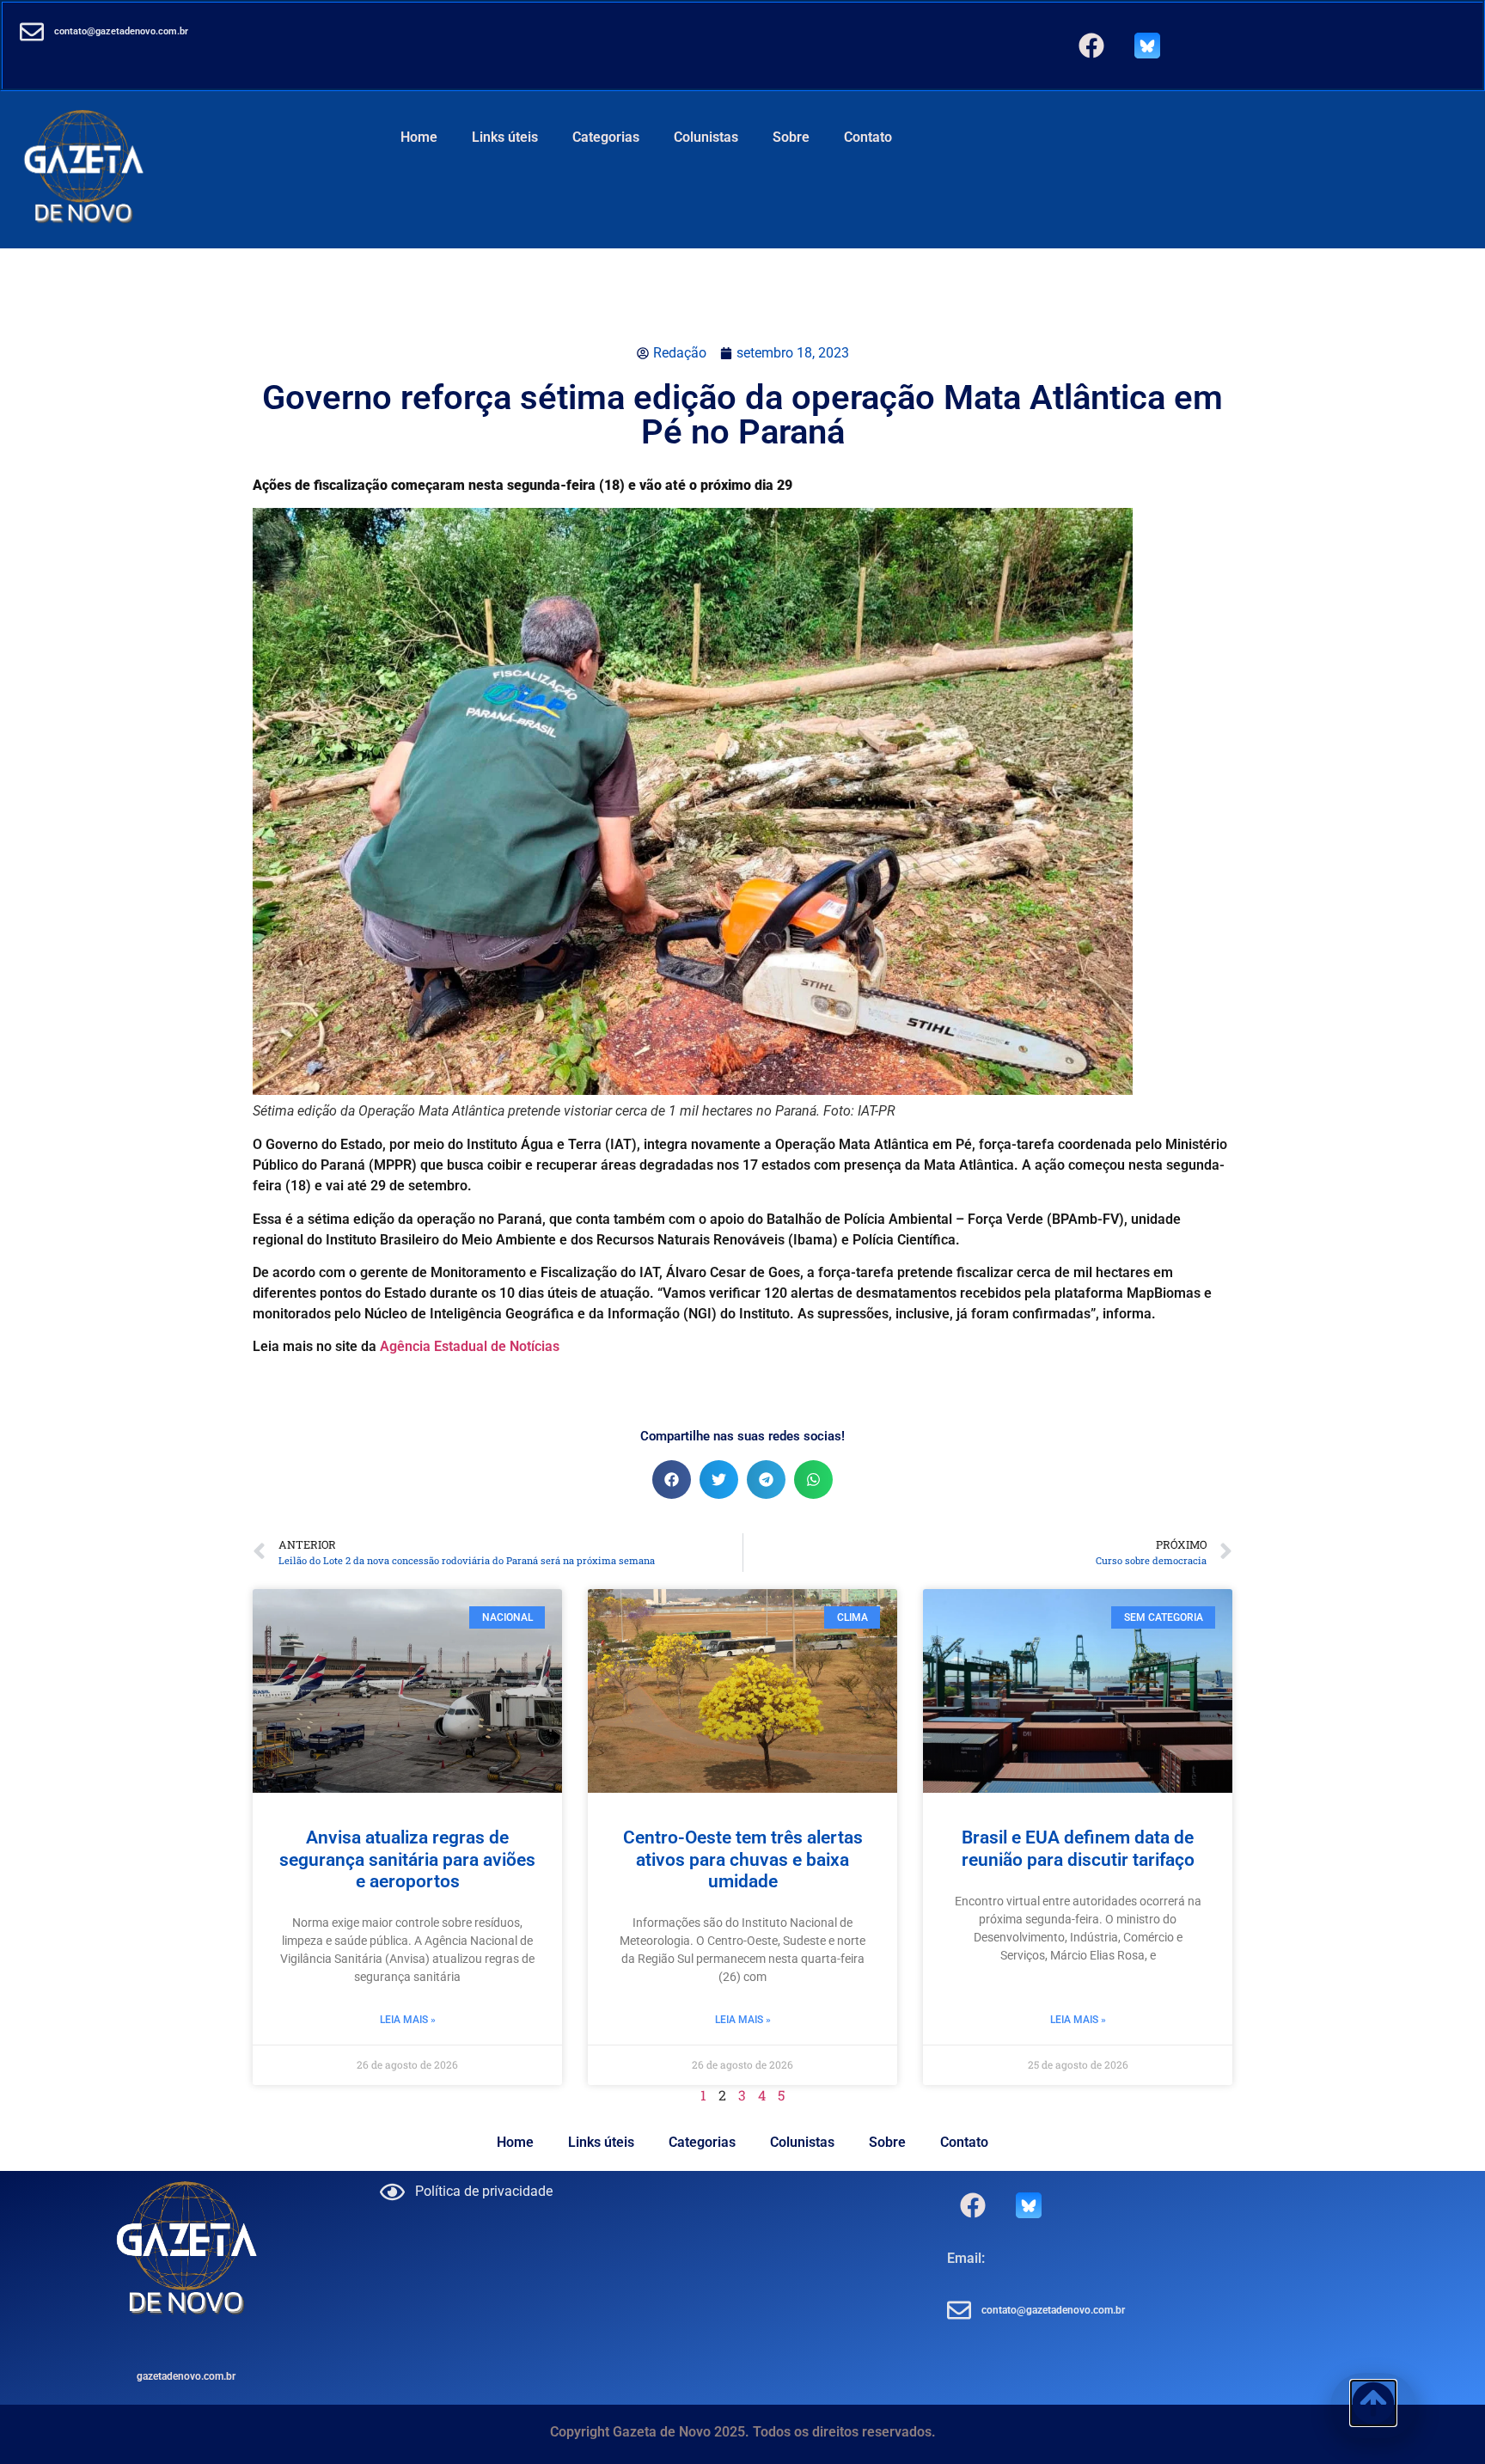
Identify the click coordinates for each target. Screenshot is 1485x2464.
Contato (868, 137)
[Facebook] (1091, 46)
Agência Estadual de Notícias (470, 1346)
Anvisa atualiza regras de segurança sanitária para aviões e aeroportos (407, 1859)
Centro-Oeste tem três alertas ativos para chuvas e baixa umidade (743, 1859)
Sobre (791, 137)
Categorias (606, 137)
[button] (672, 1480)
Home (419, 137)
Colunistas (706, 137)
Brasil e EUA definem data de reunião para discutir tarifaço (1078, 1848)
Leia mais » (408, 2020)
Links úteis (505, 137)
